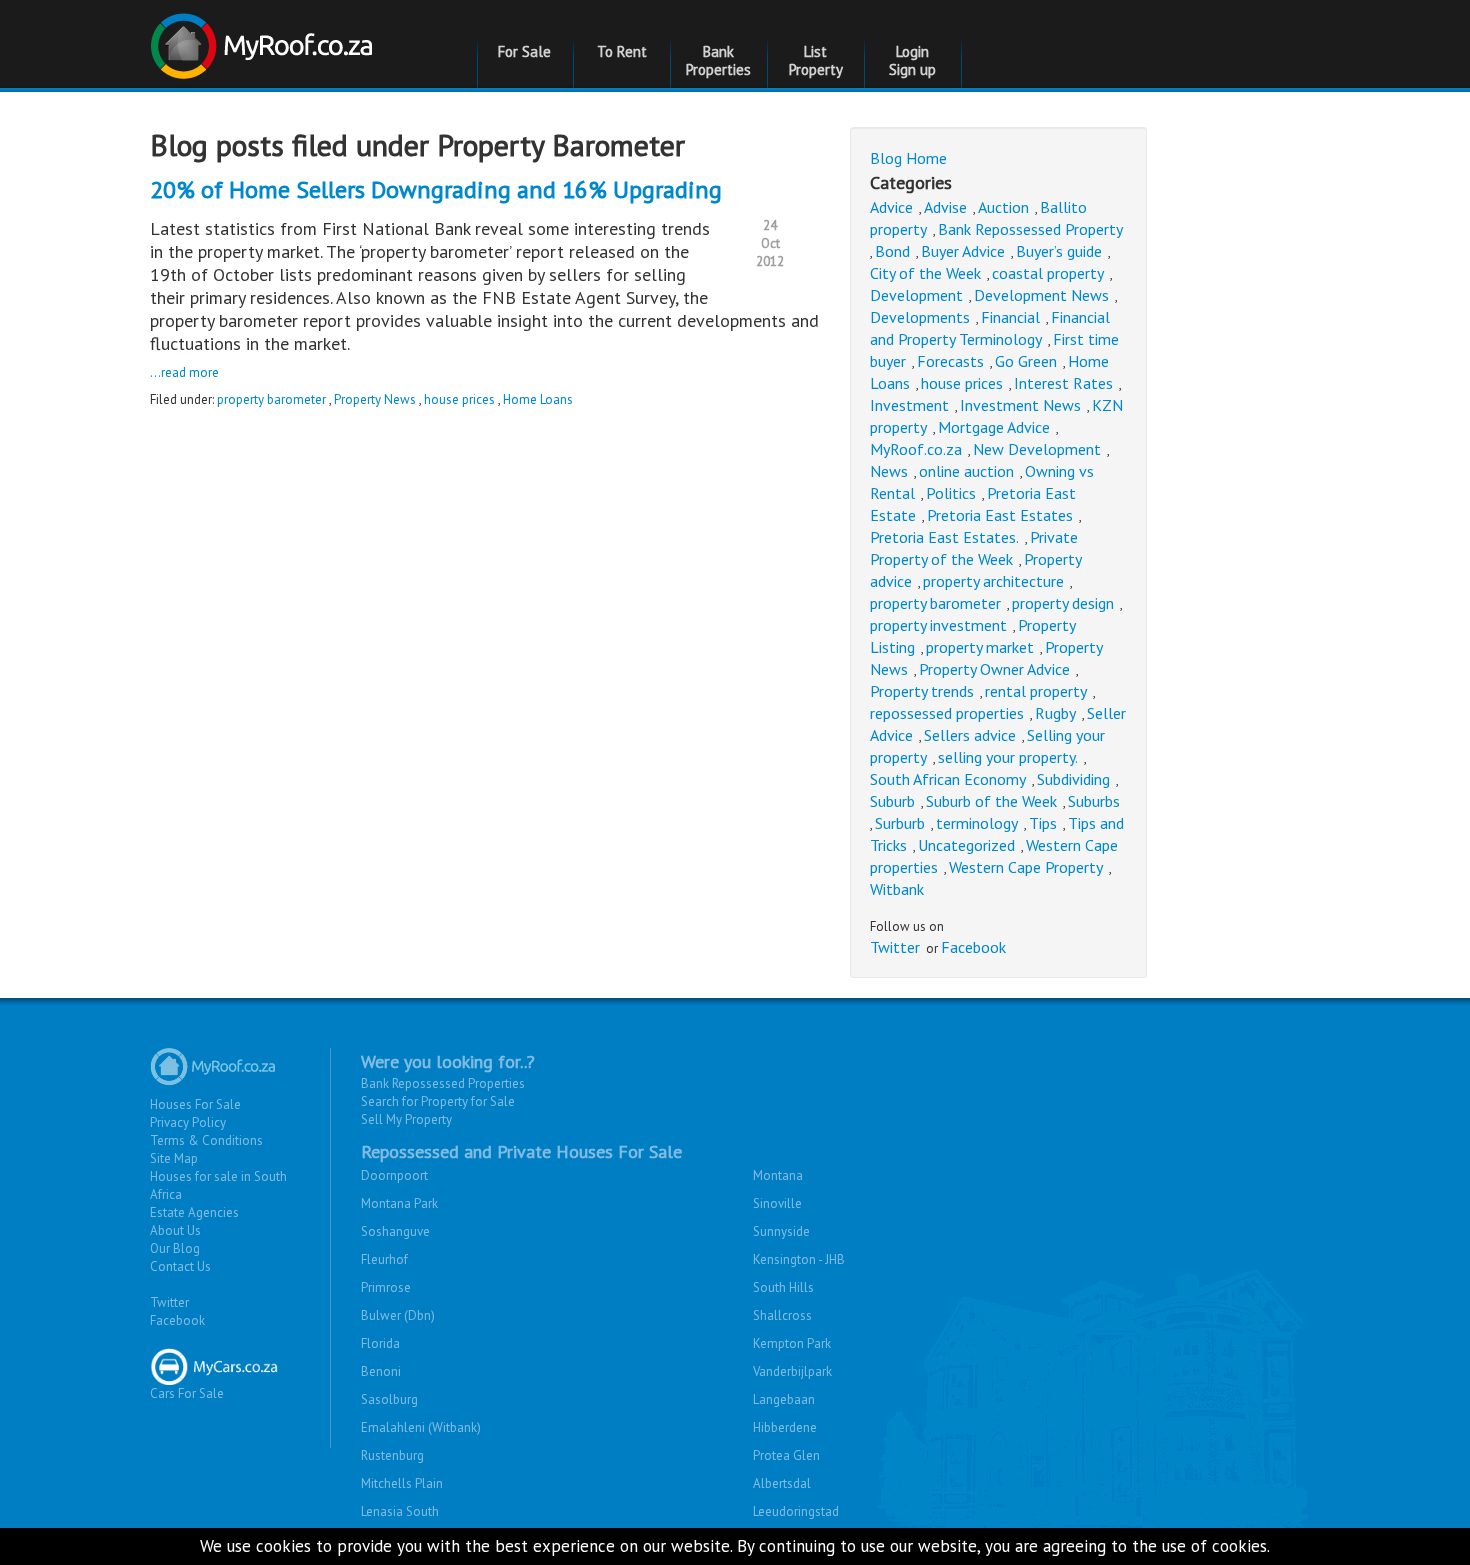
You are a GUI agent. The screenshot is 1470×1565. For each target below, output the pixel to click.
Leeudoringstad (796, 1511)
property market (980, 647)
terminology (977, 823)
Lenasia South (400, 1511)
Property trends (922, 691)
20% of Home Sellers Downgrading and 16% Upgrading (436, 189)
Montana (778, 1175)
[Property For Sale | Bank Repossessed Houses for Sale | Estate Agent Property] (264, 38)
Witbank (897, 889)
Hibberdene (785, 1427)
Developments (920, 317)
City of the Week (925, 273)
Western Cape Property (1026, 867)
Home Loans (538, 399)
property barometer (271, 399)
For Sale (524, 51)
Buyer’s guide (1059, 251)
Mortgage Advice (994, 427)
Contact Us (180, 1266)
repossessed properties (947, 713)
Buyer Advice (963, 251)
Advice (891, 207)
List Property (816, 60)
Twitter (895, 947)
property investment (938, 625)
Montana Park (399, 1203)
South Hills (783, 1287)
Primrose (386, 1287)
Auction (1003, 207)
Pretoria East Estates (1000, 515)
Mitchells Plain (402, 1483)
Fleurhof (384, 1259)
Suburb (892, 801)
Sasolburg (389, 1399)
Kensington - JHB (799, 1259)
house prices (459, 399)
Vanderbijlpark (792, 1371)
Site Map (174, 1158)
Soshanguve (395, 1231)
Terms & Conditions (206, 1140)
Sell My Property (406, 1119)
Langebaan (784, 1399)
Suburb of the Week (991, 801)
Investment (909, 405)
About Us (175, 1230)
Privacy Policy (188, 1122)
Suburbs (1094, 801)
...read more (184, 372)
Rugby (1055, 713)
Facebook (973, 947)
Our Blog (175, 1248)
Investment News (1020, 405)
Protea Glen (786, 1455)
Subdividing (1073, 779)
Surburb (900, 823)
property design (1063, 603)
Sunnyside (781, 1231)
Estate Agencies (194, 1212)
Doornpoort (394, 1175)
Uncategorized (966, 845)
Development (916, 295)
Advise (945, 207)
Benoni (381, 1371)
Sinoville (777, 1203)
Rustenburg (392, 1455)
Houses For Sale (195, 1104)
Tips (1043, 823)
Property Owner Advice (994, 669)
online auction (966, 471)
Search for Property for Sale (438, 1101)
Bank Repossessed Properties (443, 1083)
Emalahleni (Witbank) (421, 1427)
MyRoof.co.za (916, 449)
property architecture (993, 581)
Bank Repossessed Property (1030, 229)
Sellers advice (970, 735)
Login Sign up (912, 60)
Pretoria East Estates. (944, 537)
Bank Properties (718, 60)
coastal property (1048, 273)
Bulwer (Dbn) (398, 1315)
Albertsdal (782, 1483)
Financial (1010, 317)
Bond (892, 251)
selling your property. (1008, 757)
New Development (1037, 449)
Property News (375, 399)
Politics (951, 493)
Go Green (1026, 361)
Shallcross (782, 1315)
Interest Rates (1063, 383)
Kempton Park (792, 1343)
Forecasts (950, 361)
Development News (1041, 295)
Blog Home (908, 158)
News (889, 471)
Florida (380, 1343)
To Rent (622, 51)
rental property (1036, 691)
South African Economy (948, 779)
